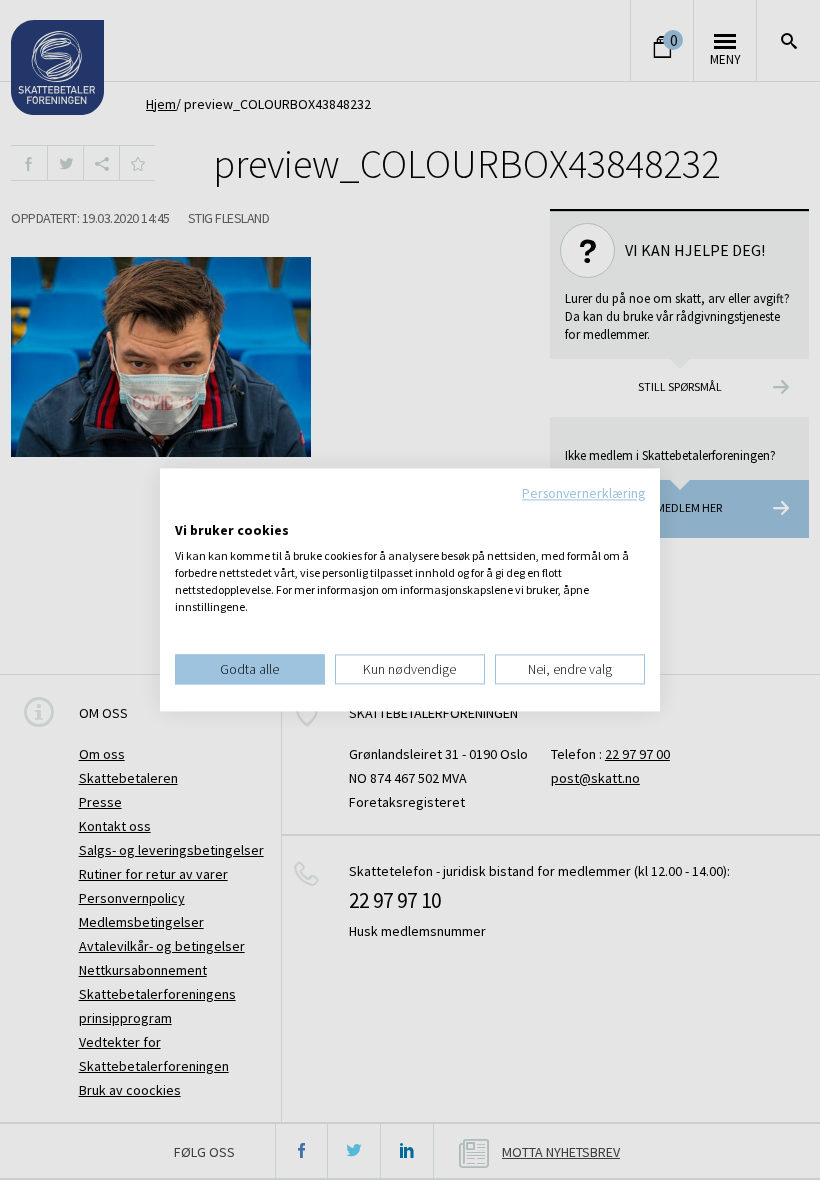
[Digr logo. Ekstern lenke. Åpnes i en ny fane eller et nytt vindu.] (188, 510)
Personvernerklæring (583, 493)
